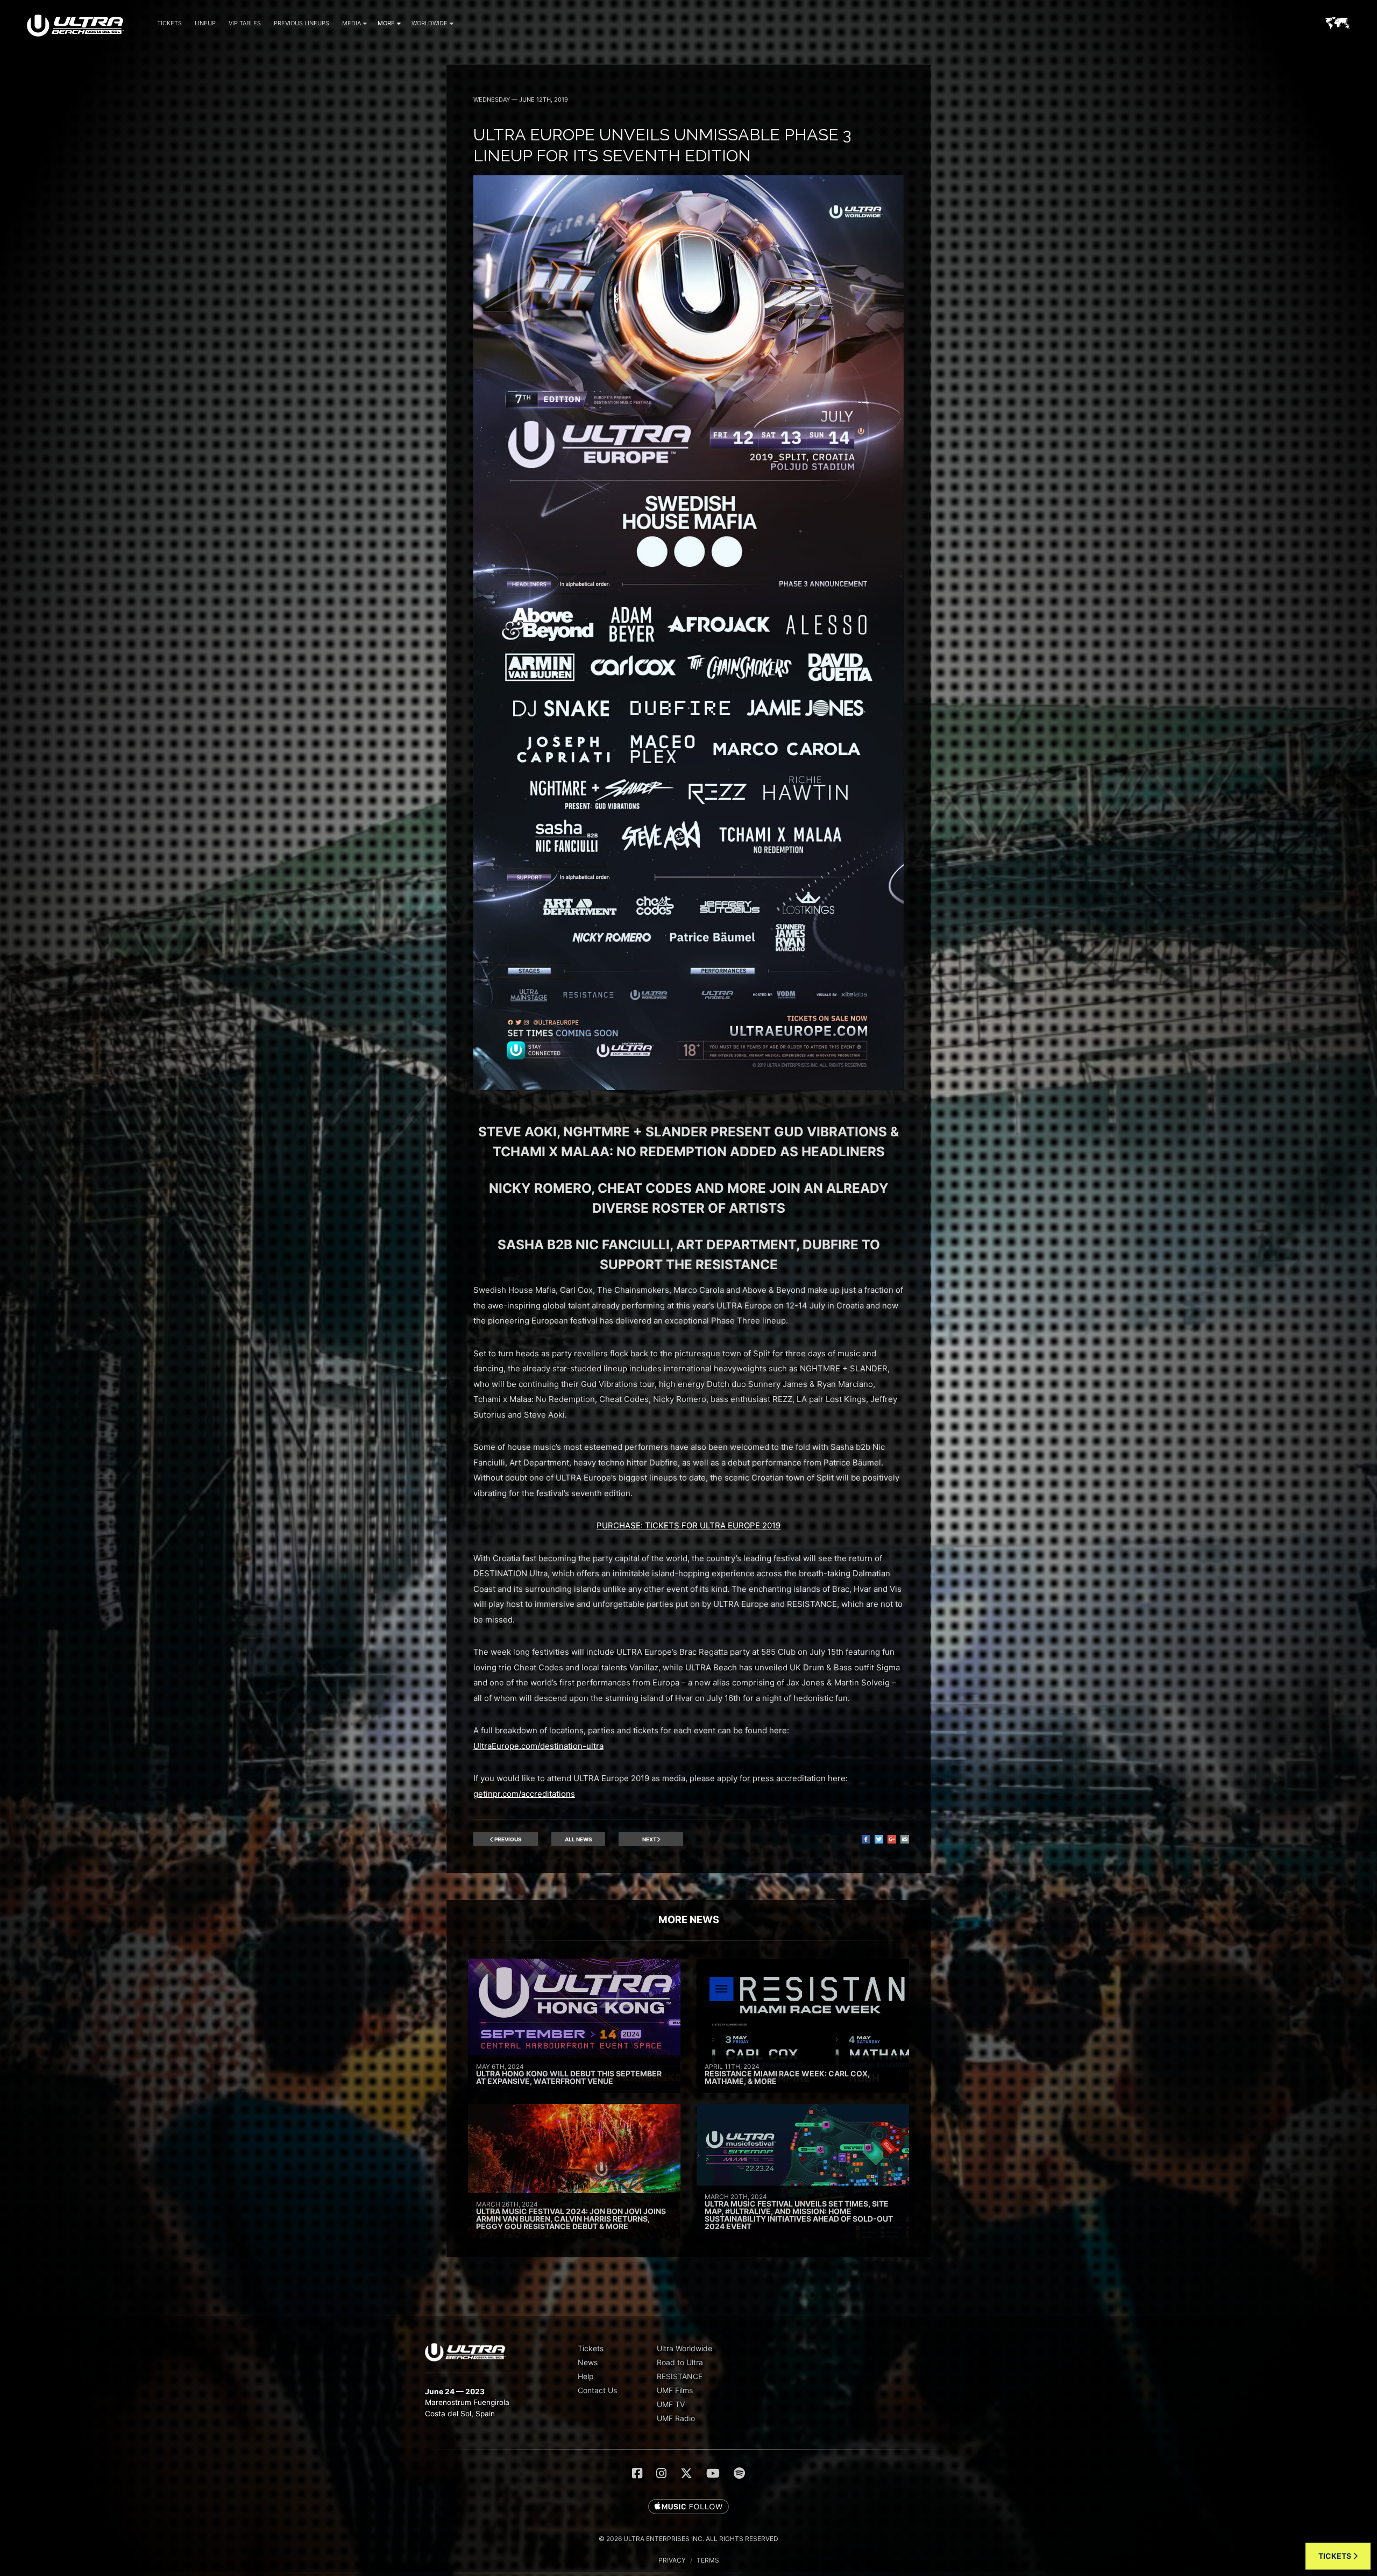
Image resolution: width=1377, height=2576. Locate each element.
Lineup (205, 23)
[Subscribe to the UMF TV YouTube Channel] (713, 2473)
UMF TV (671, 2404)
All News (579, 1839)
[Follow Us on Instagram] (661, 2473)
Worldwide (430, 23)
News (588, 2362)
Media (352, 23)
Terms (708, 2560)
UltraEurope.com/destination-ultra (538, 1746)
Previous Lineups (301, 23)
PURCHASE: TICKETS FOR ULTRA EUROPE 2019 (688, 1525)
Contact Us (597, 2390)
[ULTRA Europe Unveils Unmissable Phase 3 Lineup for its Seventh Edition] (688, 1087)
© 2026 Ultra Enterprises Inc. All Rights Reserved (688, 2539)
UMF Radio (676, 2418)
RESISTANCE (680, 2376)
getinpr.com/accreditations (524, 1794)
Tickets (169, 23)
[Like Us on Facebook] (637, 2473)
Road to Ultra (680, 2362)
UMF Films (675, 2390)
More (386, 23)
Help (586, 2376)
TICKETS (1336, 2556)
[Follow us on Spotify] (739, 2473)
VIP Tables (245, 23)
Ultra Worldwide (684, 2348)
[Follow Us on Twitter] (686, 2473)
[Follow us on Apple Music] (688, 2507)
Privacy (672, 2560)
